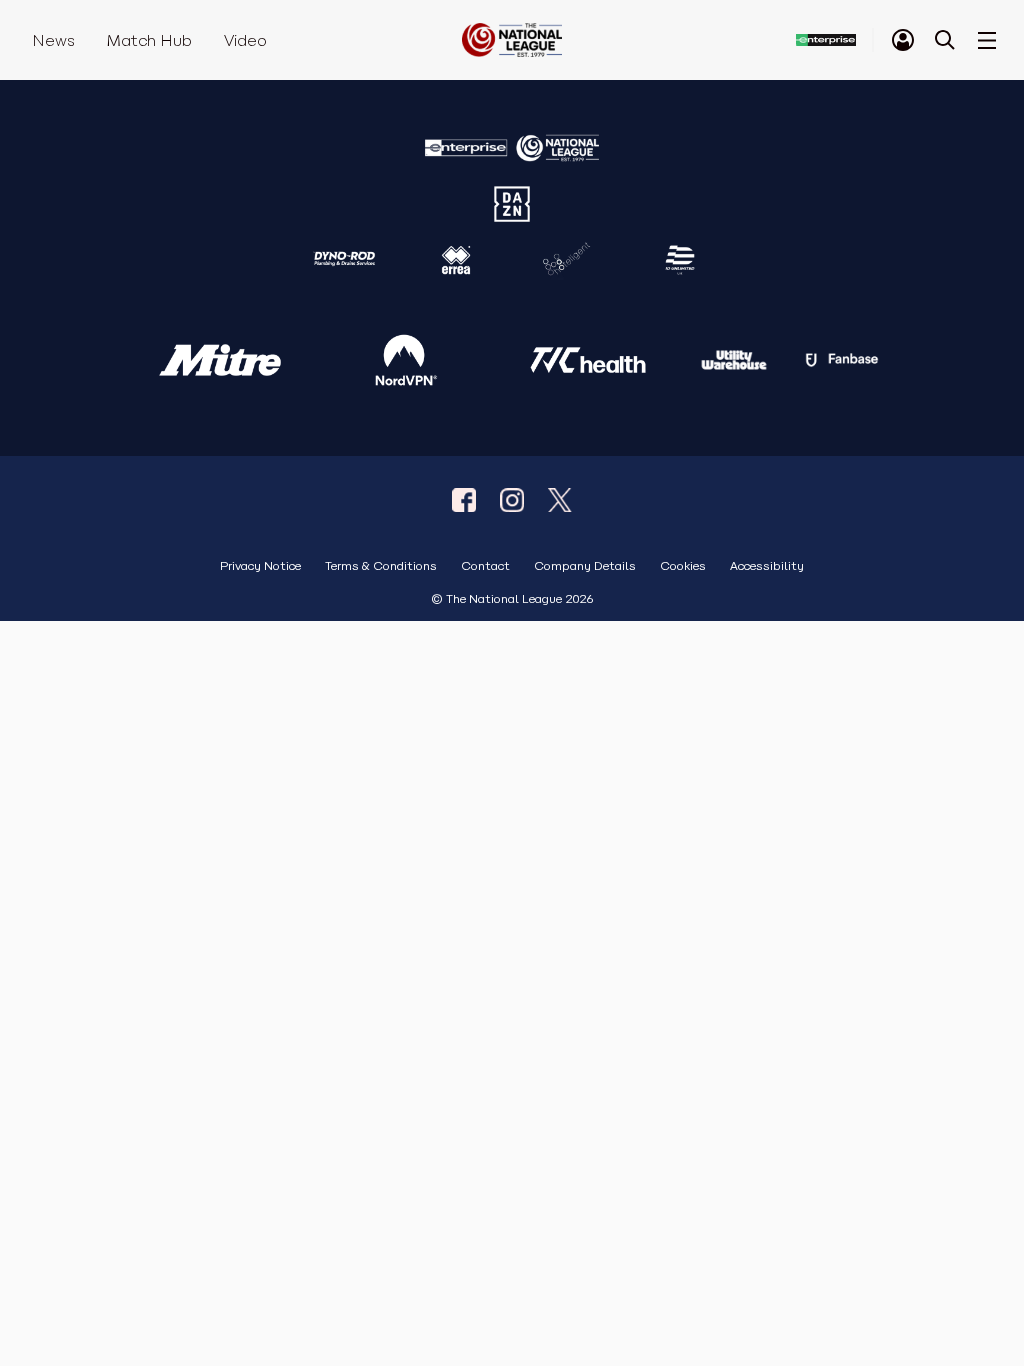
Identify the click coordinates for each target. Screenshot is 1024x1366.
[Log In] (903, 40)
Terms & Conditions (381, 566)
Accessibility (767, 566)
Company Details (585, 566)
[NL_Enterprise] (560, 500)
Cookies (683, 566)
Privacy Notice (260, 566)
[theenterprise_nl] (512, 500)
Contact (485, 566)
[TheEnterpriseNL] (464, 500)
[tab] (903, 40)
